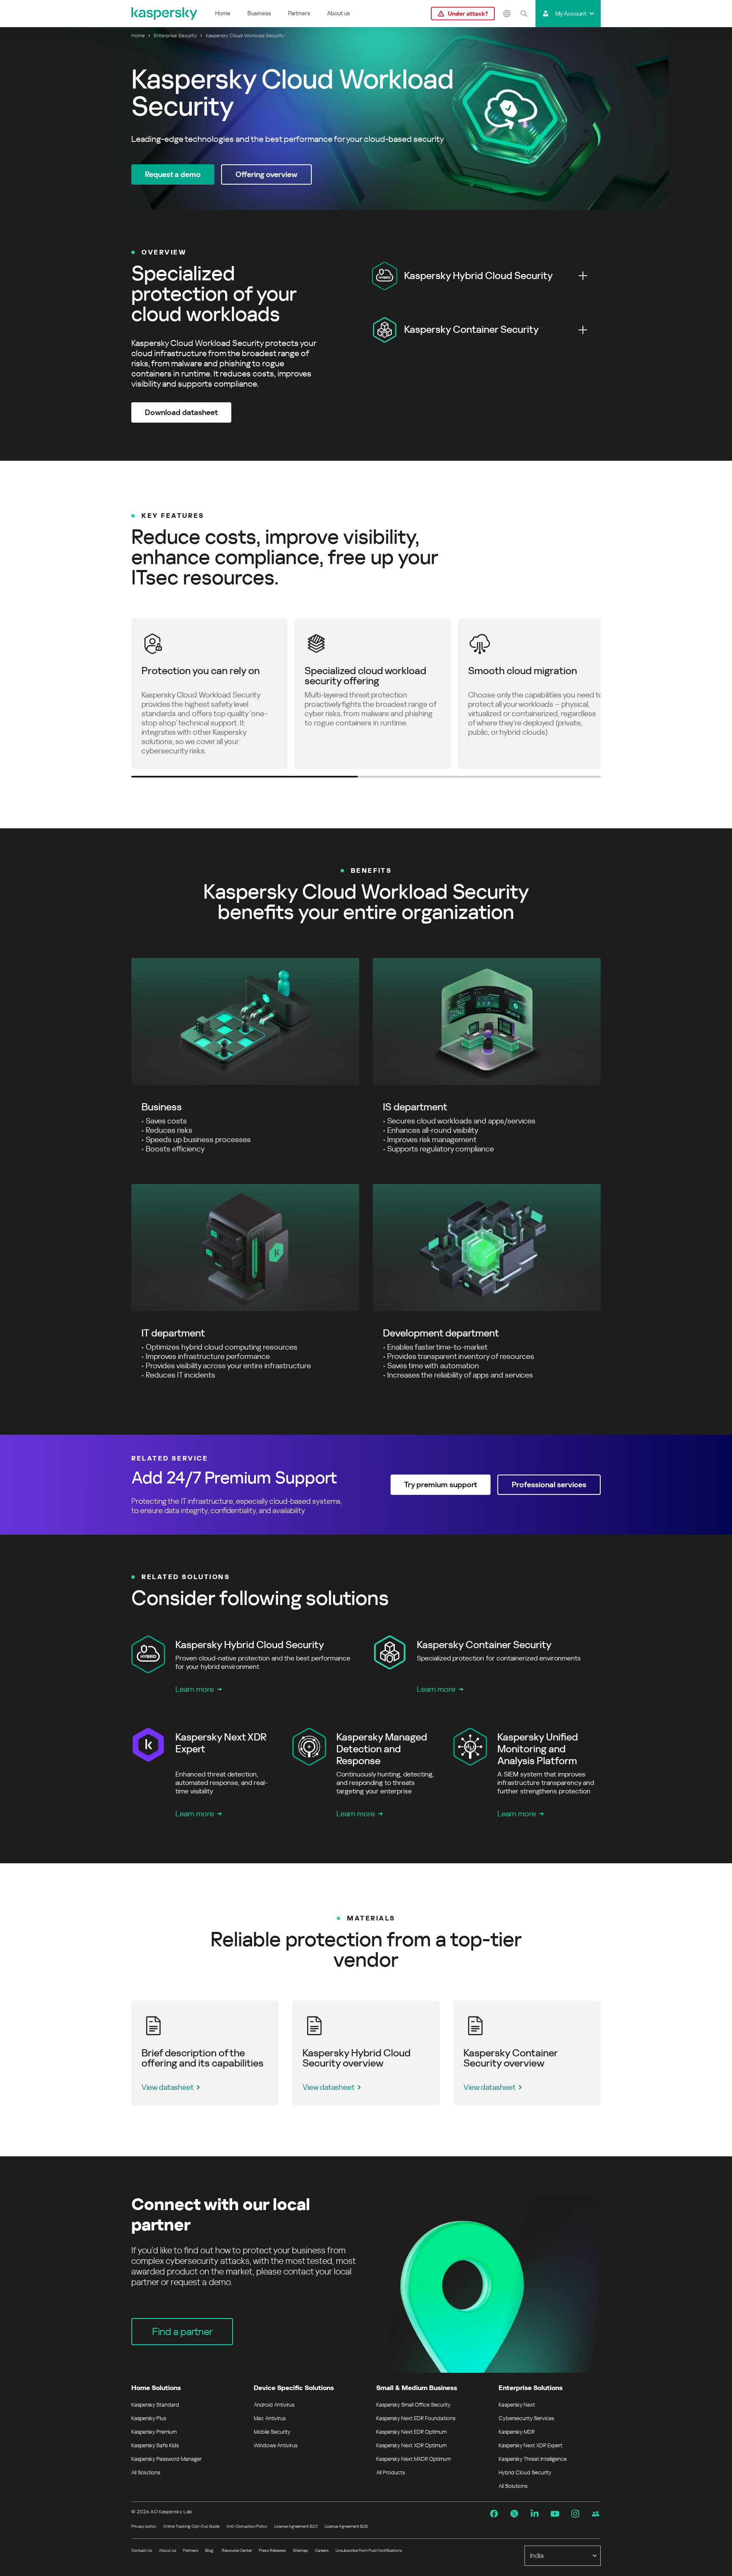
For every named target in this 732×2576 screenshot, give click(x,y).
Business (259, 13)
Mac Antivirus (270, 2418)
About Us (168, 2550)
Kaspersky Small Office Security (413, 2405)
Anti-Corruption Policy (247, 2526)
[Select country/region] (507, 14)
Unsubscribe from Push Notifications (369, 2550)
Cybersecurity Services (526, 2418)
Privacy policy (144, 2526)
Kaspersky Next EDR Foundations (416, 2418)
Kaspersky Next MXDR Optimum (413, 2459)
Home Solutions (156, 2388)
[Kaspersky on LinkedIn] (535, 2514)
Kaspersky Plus (149, 2418)
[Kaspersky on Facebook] (494, 2514)
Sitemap (300, 2550)
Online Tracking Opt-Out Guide (191, 2526)
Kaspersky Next (517, 2405)
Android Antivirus (274, 2405)
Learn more (195, 1689)
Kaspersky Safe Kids (155, 2445)
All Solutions (146, 2472)
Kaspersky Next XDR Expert (531, 2445)
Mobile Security (272, 2432)
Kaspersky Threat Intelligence (533, 2459)
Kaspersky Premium (154, 2432)
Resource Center (237, 2550)
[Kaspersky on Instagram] (575, 2514)
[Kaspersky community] (596, 2514)
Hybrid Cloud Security (525, 2472)
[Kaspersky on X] (514, 2514)
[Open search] (524, 14)
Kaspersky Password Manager (166, 2459)
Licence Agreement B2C (296, 2526)
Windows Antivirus (276, 2445)
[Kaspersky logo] (165, 14)
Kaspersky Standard (155, 2405)
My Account (571, 14)
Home (223, 13)
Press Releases (272, 2550)
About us (338, 13)
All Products (391, 2472)
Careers (322, 2550)
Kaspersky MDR (517, 2432)
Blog (209, 2550)
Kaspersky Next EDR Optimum (411, 2432)
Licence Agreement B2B (346, 2526)
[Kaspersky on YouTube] (555, 2514)
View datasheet (168, 2087)
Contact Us (142, 2550)
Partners (299, 13)
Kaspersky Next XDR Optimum (411, 2445)
